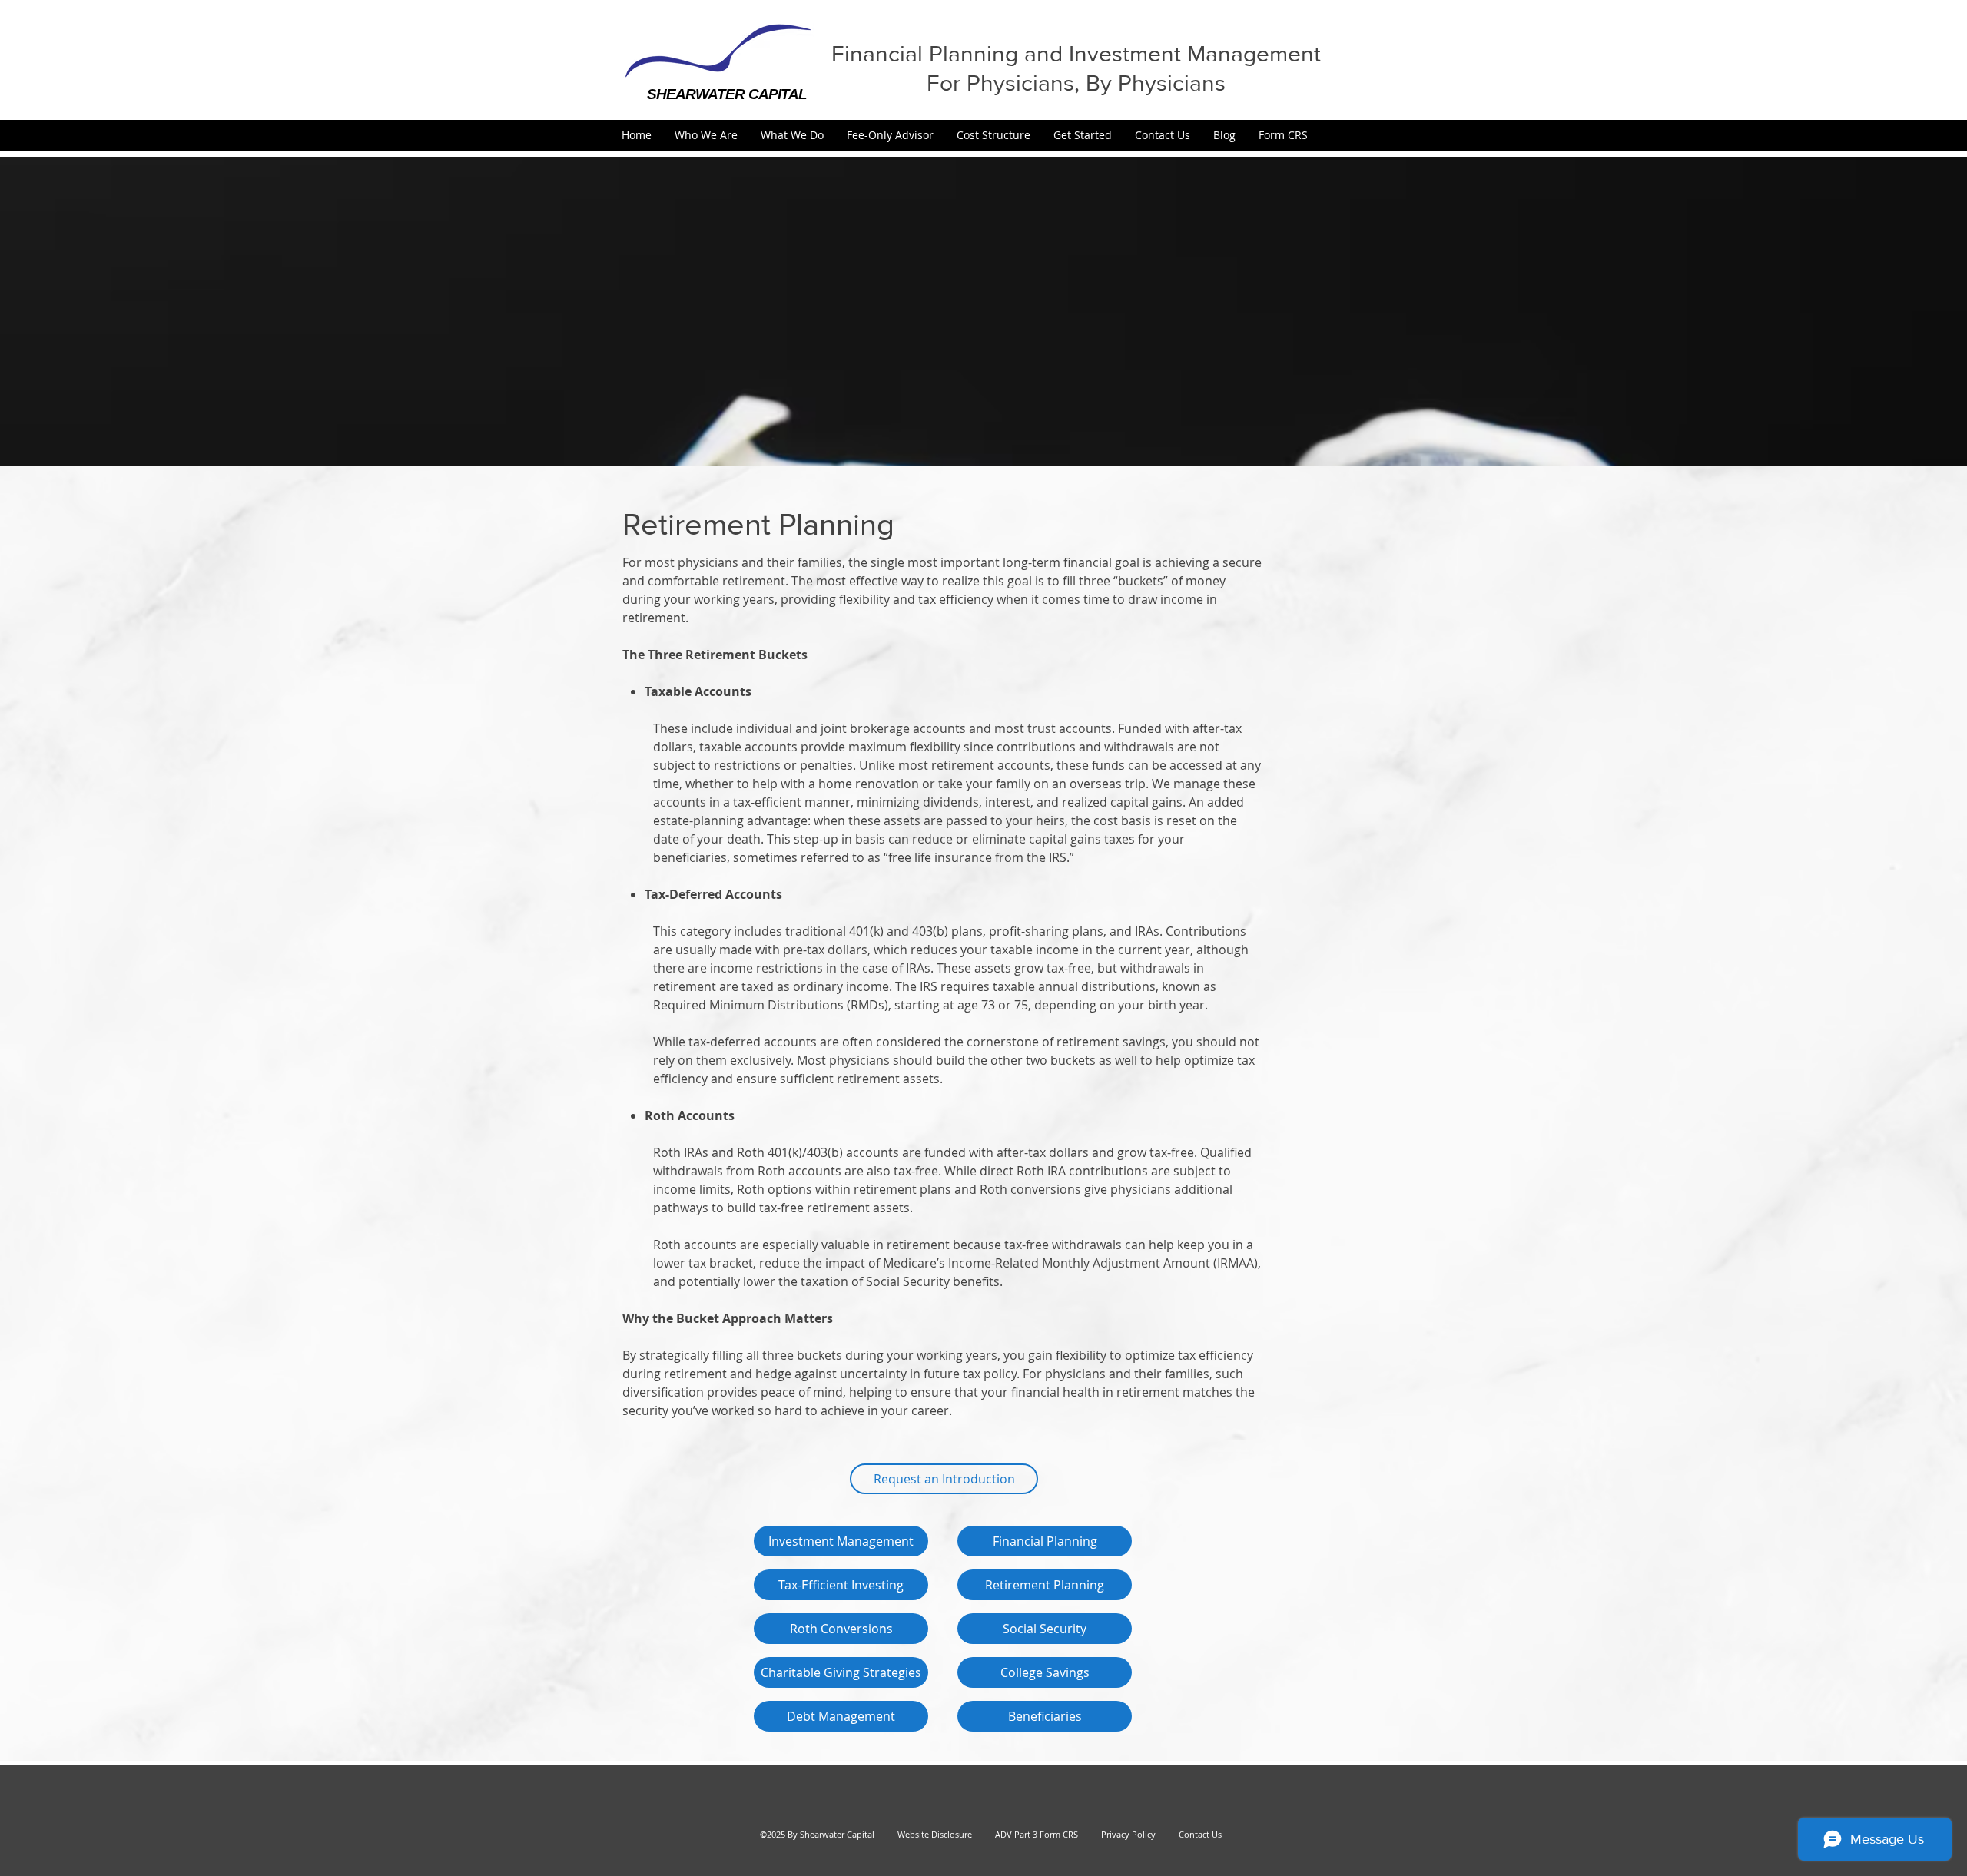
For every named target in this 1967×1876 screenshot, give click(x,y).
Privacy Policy (1121, 1834)
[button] (706, 135)
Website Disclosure (935, 1834)
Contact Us (1200, 1834)
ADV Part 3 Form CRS (1037, 1834)
